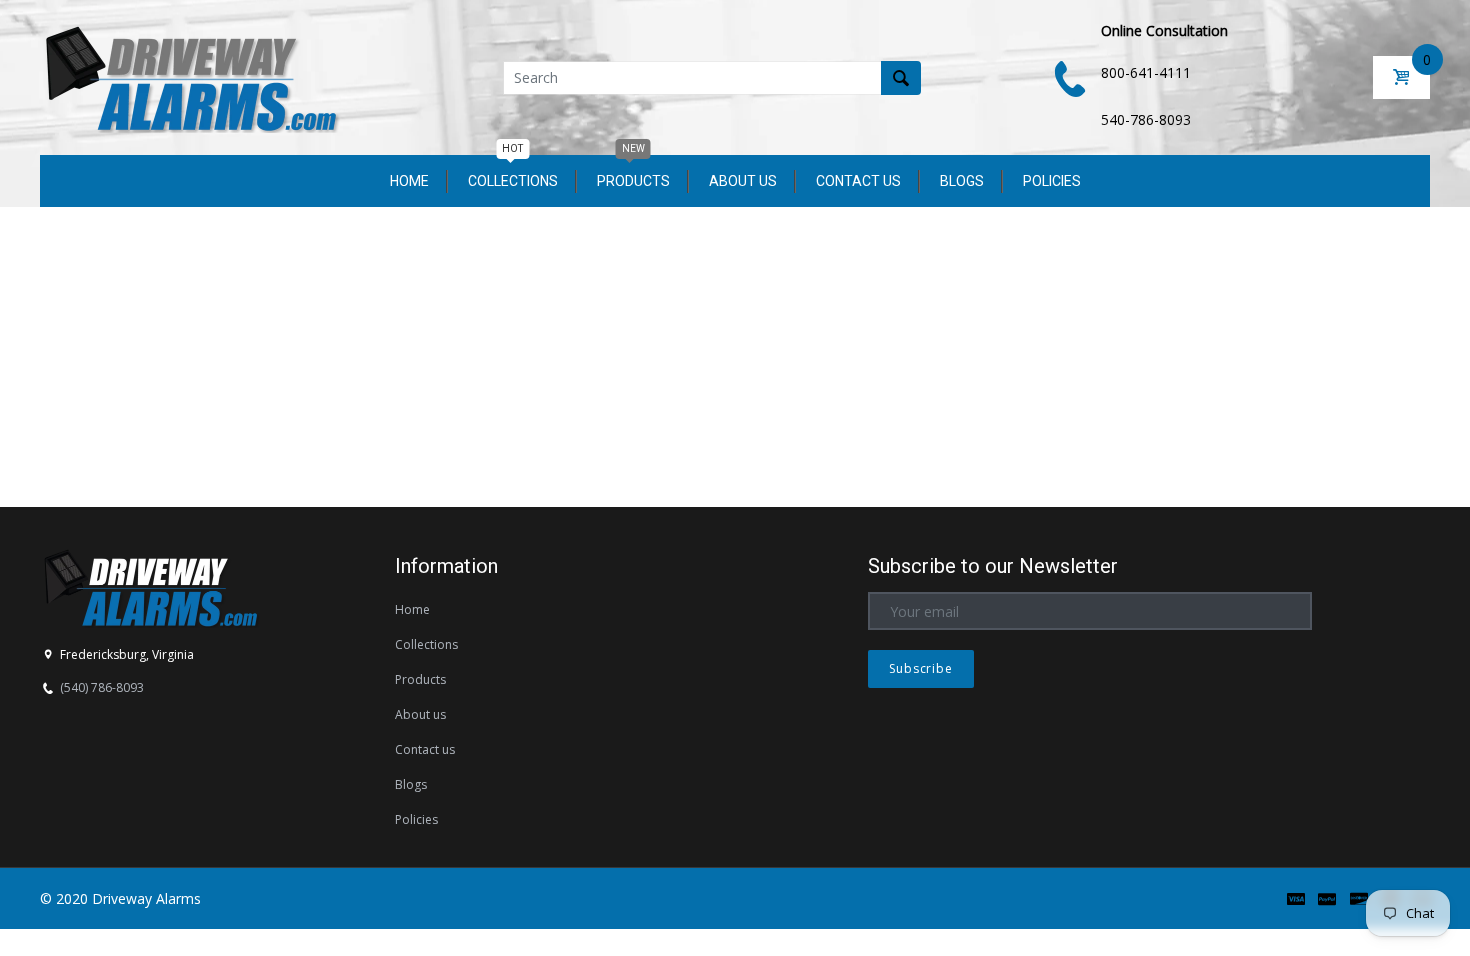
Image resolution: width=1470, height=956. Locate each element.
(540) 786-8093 (102, 687)
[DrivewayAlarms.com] (190, 75)
